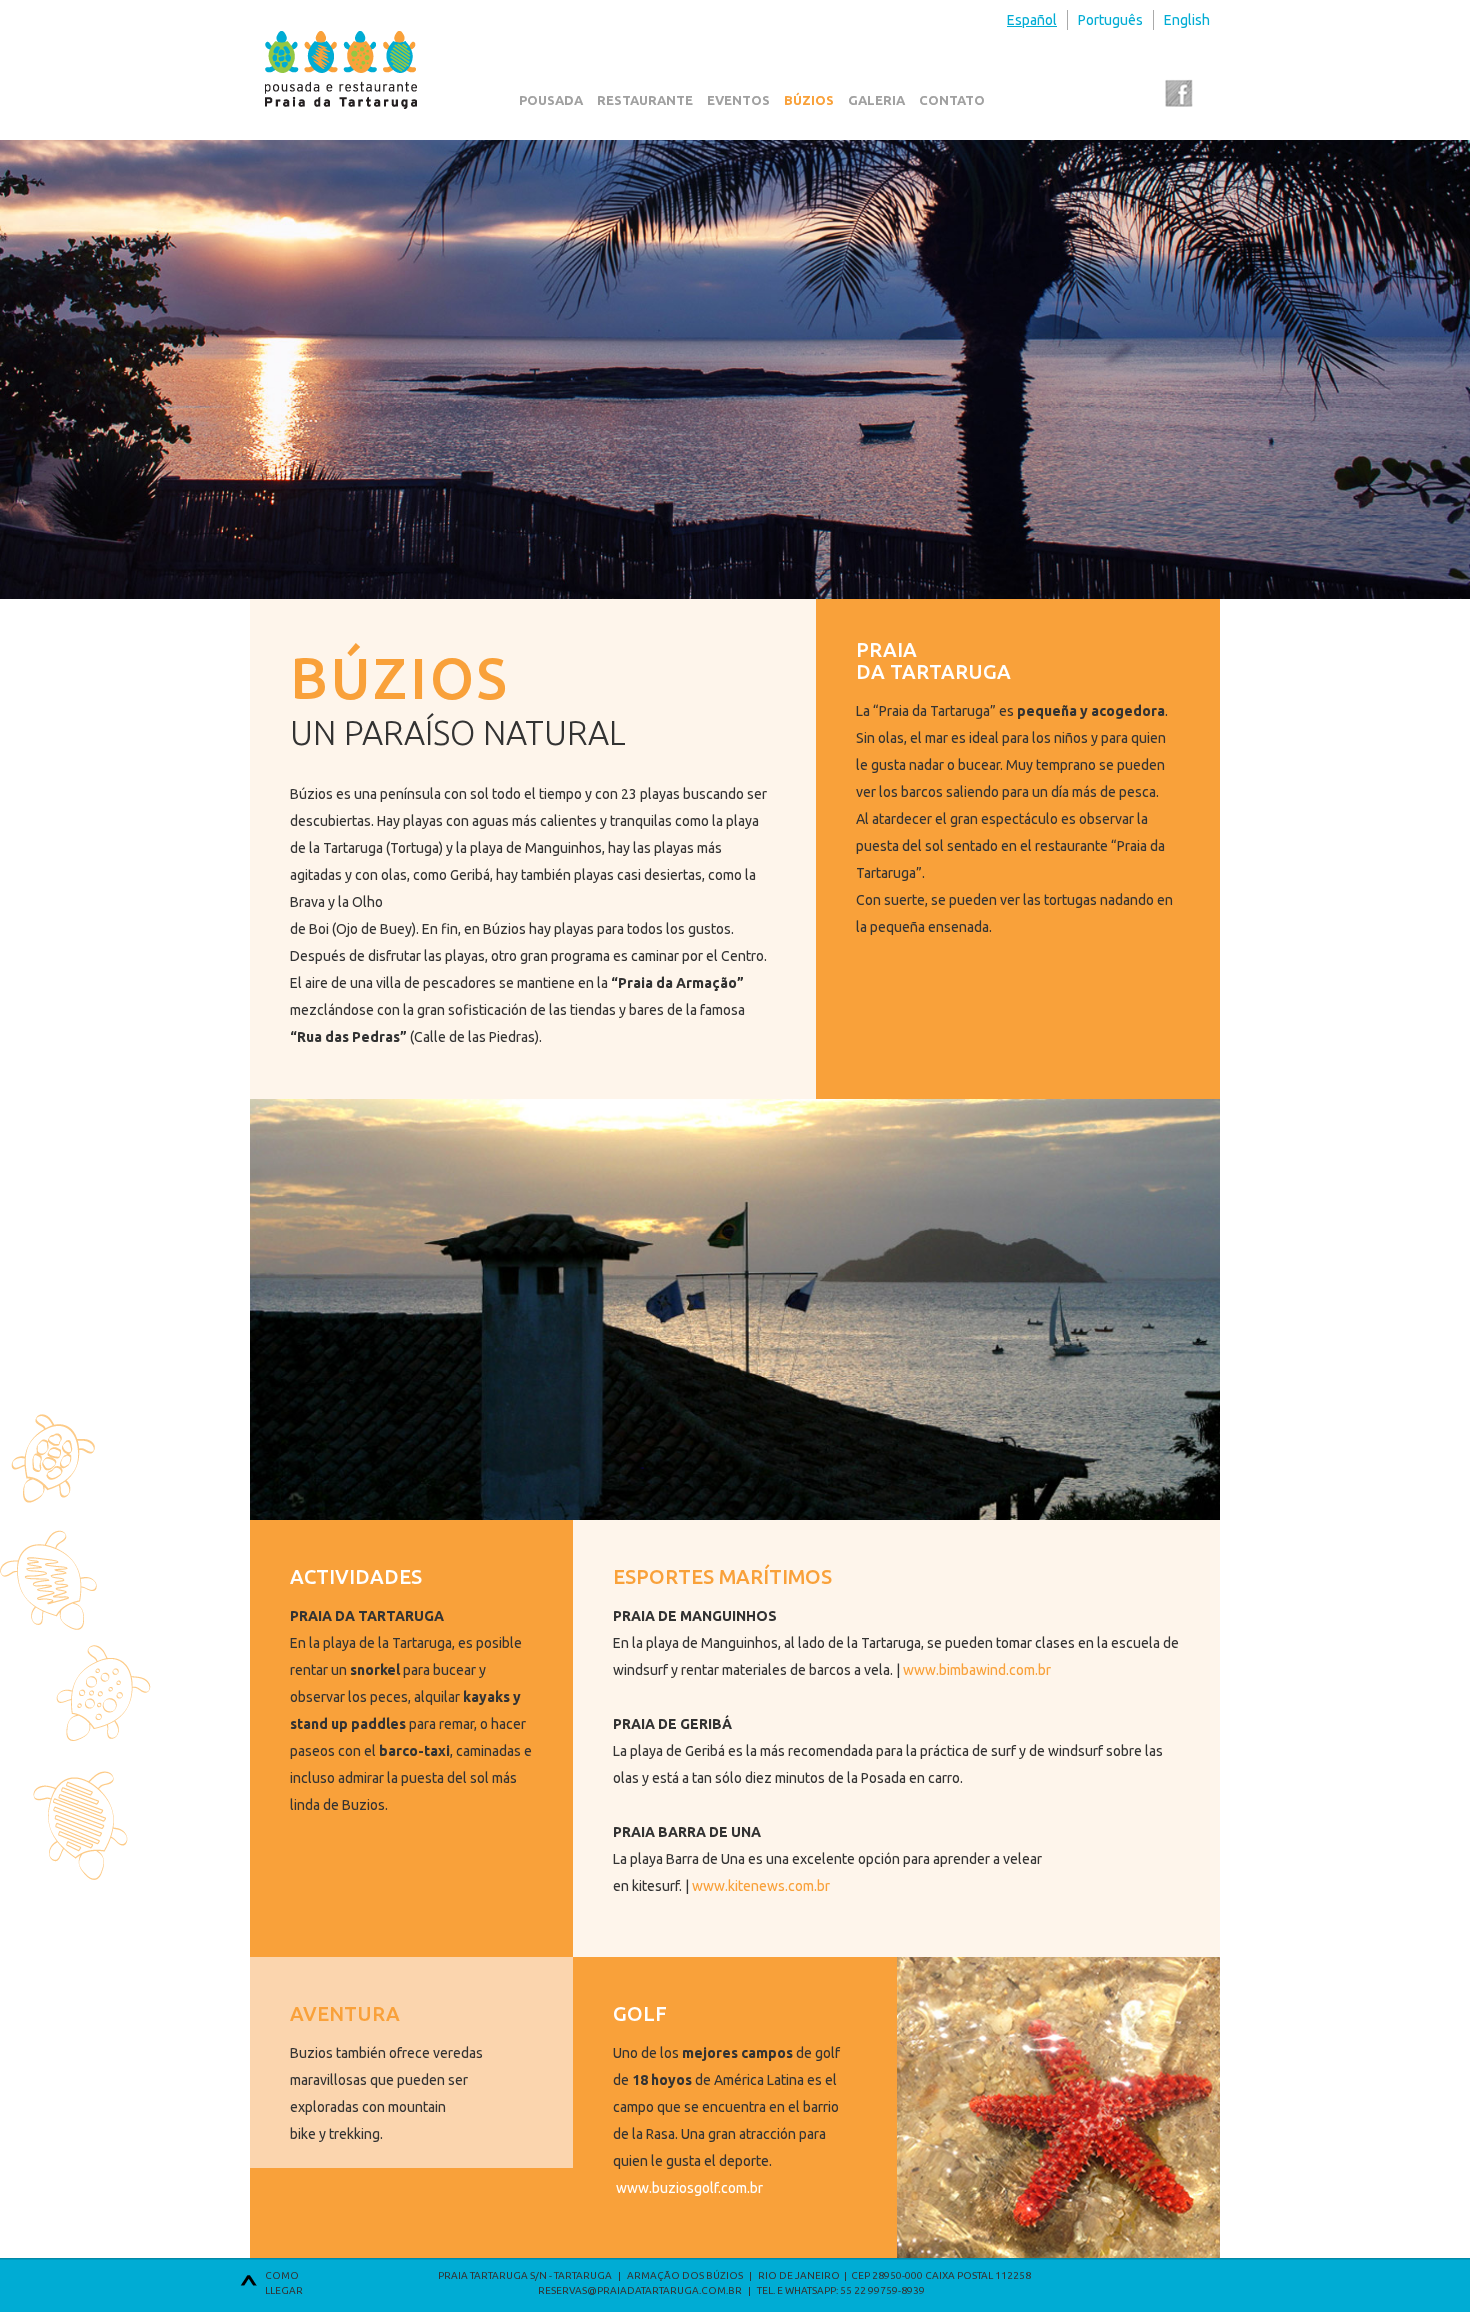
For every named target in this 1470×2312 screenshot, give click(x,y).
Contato (952, 100)
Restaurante (645, 100)
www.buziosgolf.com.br (689, 2188)
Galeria (876, 100)
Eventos (738, 100)
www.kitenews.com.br (761, 1886)
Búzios (809, 100)
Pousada (551, 100)
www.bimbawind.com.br (977, 1670)
